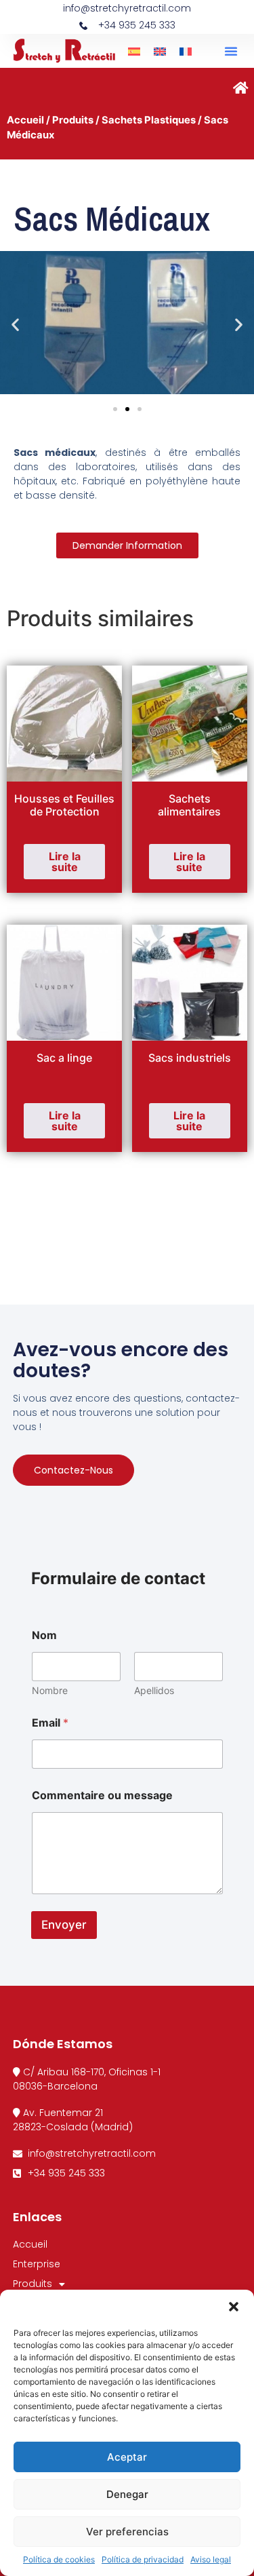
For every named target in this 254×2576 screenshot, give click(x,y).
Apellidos (154, 1690)
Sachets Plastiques (149, 120)
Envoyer (64, 1925)
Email (50, 1723)
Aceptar (127, 2457)
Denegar (127, 2494)
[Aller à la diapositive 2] (127, 409)
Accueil (25, 120)
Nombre (50, 1690)
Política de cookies (59, 2559)
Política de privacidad (143, 2559)
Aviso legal (211, 2559)
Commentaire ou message (102, 1795)
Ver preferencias (127, 2532)
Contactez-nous (73, 1470)
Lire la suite (65, 862)
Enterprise (37, 2264)
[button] (234, 2307)
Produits (73, 120)
